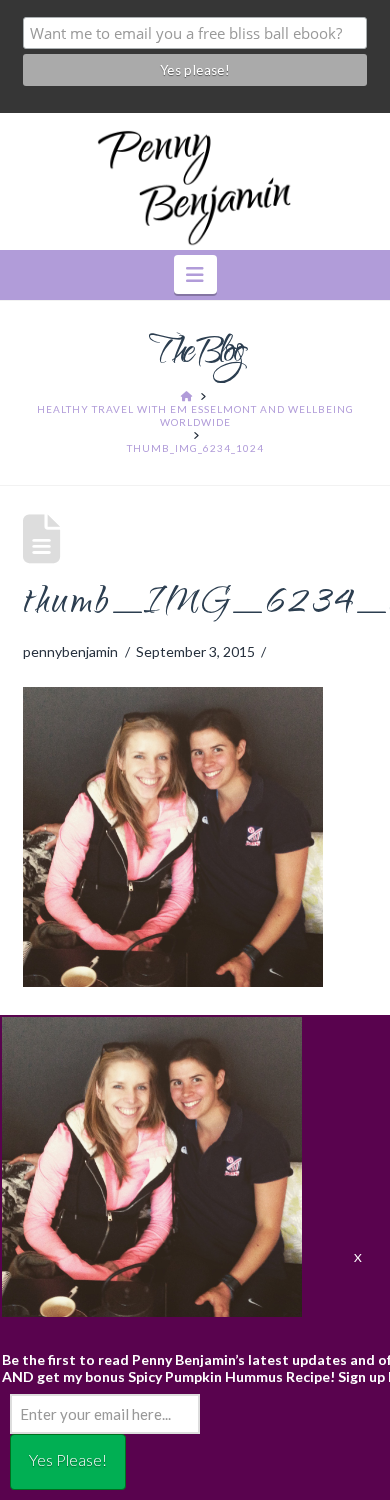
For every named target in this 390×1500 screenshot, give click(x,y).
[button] (195, 274)
